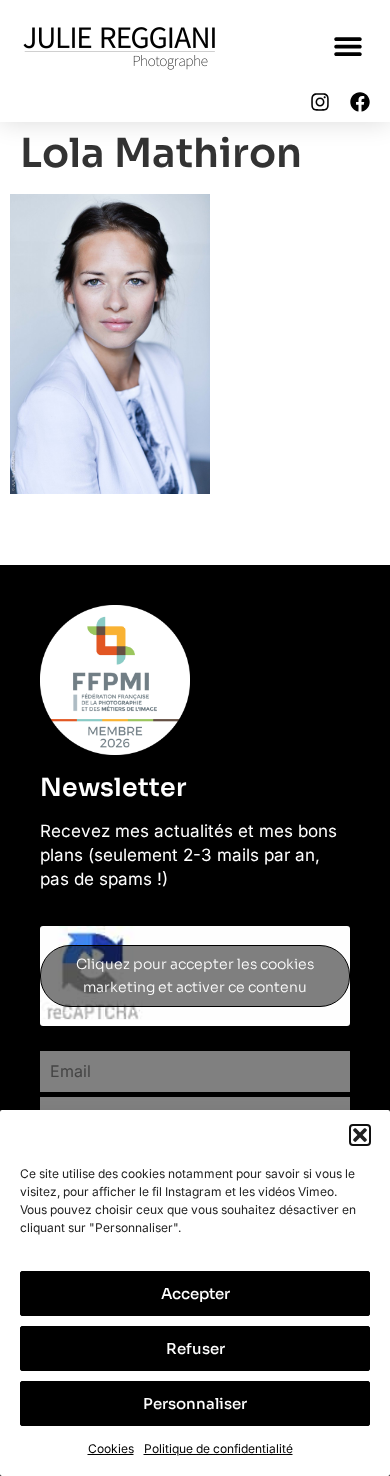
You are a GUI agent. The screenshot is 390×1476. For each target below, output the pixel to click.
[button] (360, 1135)
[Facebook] (360, 102)
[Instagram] (320, 102)
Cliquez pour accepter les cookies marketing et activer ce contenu (195, 975)
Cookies (111, 1448)
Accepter (195, 1293)
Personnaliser (195, 1403)
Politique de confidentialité (218, 1448)
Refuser (195, 1348)
